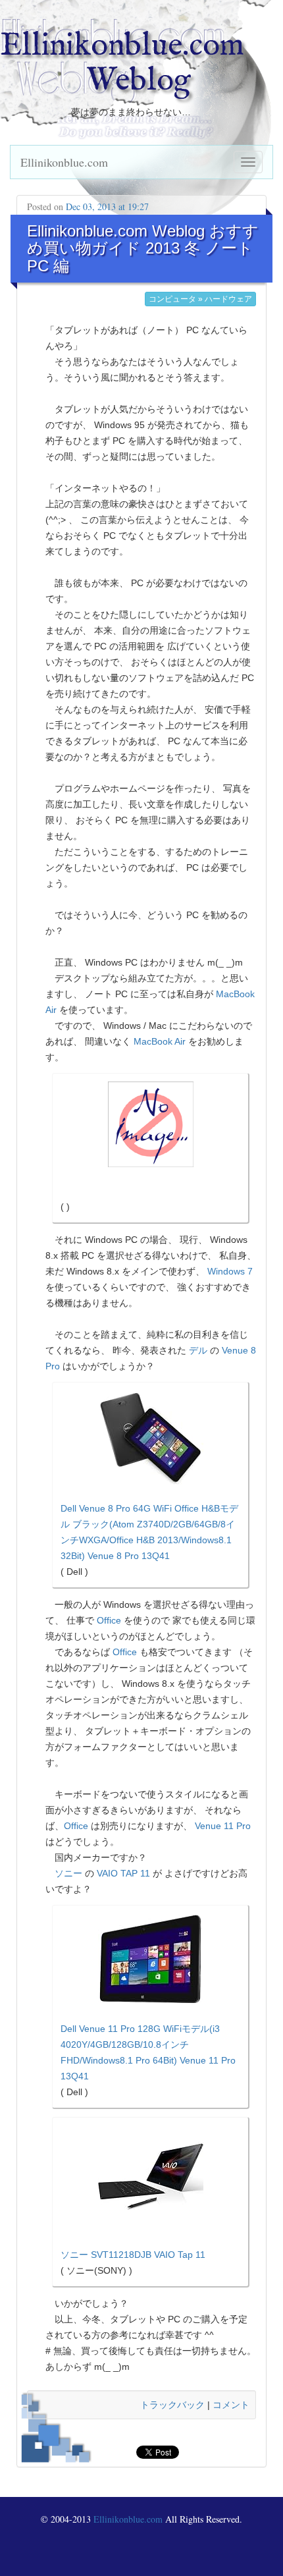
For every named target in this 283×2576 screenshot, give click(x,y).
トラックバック (172, 2405)
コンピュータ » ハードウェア (200, 299)
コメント (231, 2405)
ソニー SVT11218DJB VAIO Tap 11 (133, 2255)
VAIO (107, 1873)
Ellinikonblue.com (64, 162)
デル (198, 1350)
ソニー (68, 1873)
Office (109, 1620)
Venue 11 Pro (223, 1826)
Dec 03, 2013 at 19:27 (107, 206)
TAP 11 (135, 1873)
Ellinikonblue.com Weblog (122, 64)
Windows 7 (230, 1271)
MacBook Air (160, 1041)
